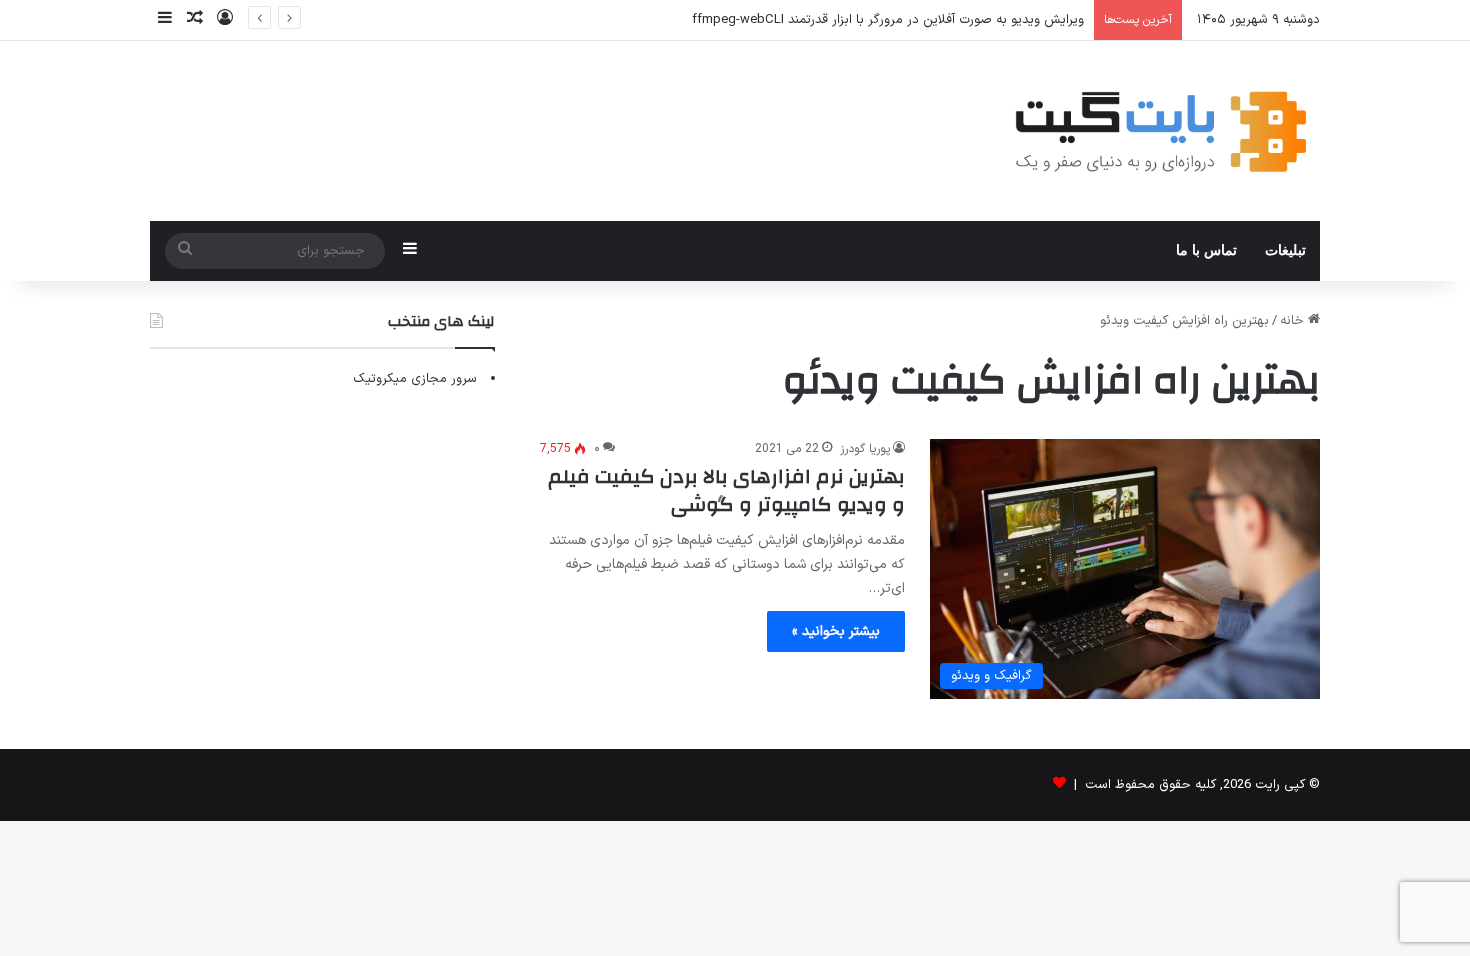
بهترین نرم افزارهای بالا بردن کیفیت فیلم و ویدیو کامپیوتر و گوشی (726, 490)
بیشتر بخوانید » (836, 631)
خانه (1294, 321)
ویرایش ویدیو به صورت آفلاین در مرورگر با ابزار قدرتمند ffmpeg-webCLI (888, 20)
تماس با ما (1206, 250)
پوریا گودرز (865, 449)
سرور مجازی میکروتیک (415, 379)
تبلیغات (1285, 250)
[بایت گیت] (1161, 131)
